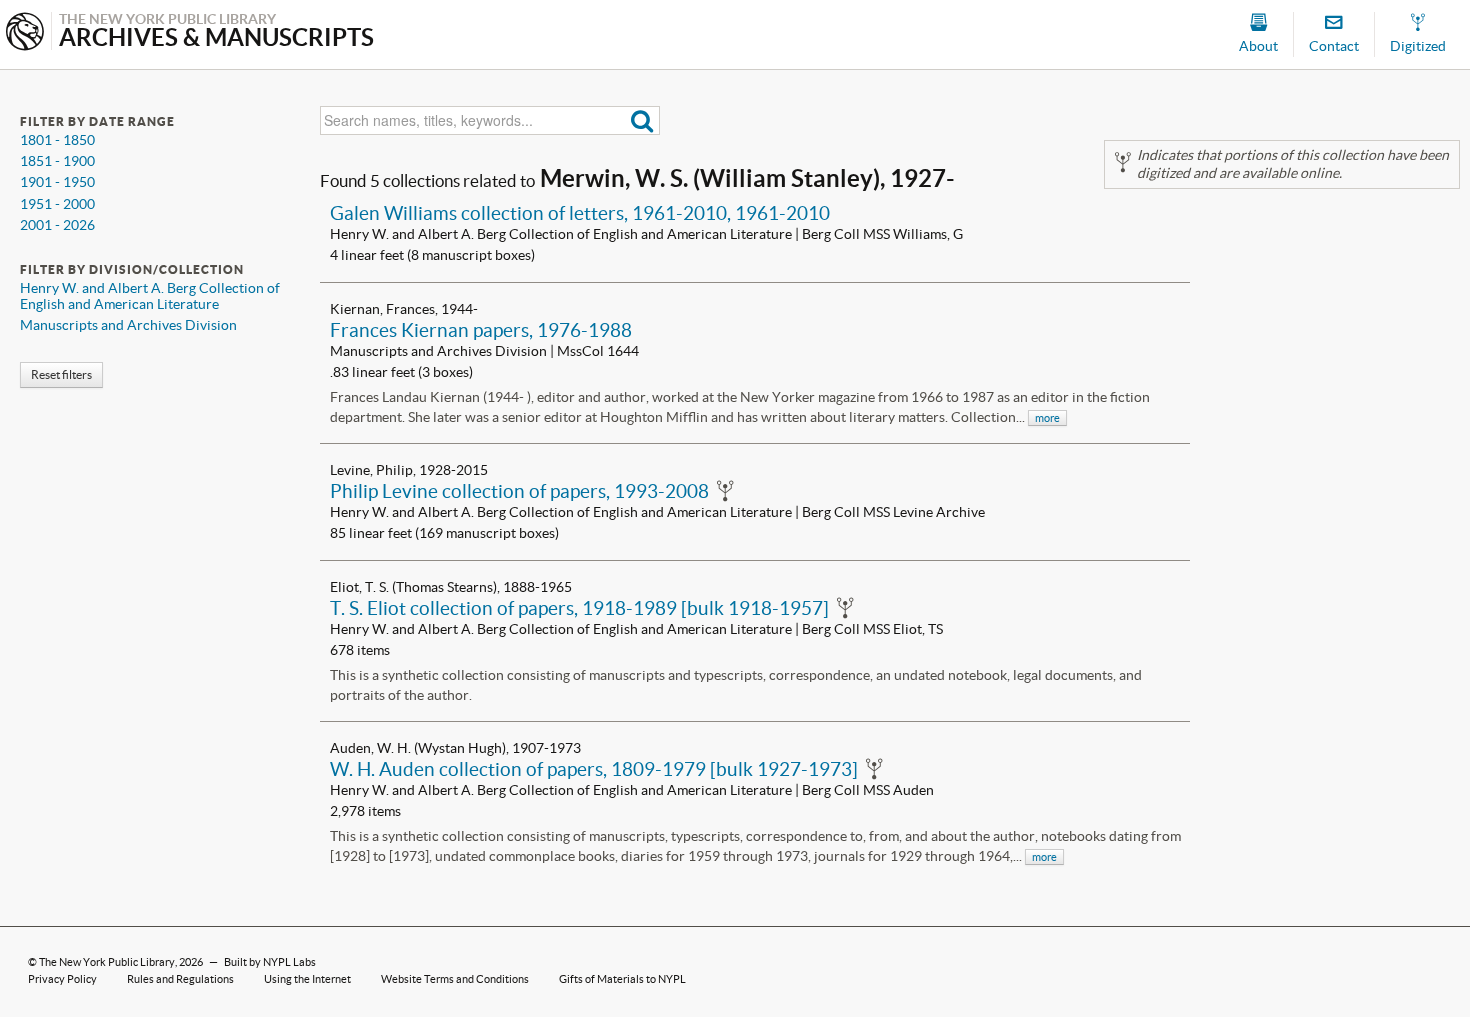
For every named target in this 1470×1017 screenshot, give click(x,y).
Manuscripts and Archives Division (128, 325)
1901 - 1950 (57, 182)
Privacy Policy (62, 979)
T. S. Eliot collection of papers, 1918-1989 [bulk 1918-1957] (579, 608)
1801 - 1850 (57, 140)
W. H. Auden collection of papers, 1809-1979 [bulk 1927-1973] (594, 769)
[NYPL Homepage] (25, 33)
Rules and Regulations (180, 979)
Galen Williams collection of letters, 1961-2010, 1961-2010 (580, 213)
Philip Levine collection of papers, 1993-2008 (519, 491)
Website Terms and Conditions (455, 979)
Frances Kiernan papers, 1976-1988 (481, 330)
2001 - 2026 (57, 225)
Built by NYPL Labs (270, 962)
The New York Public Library (107, 962)
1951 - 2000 (57, 204)
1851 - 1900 (57, 161)
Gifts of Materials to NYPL (622, 979)
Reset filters (61, 374)
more (1047, 418)
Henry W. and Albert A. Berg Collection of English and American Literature (150, 296)
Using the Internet (307, 979)
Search (642, 120)
